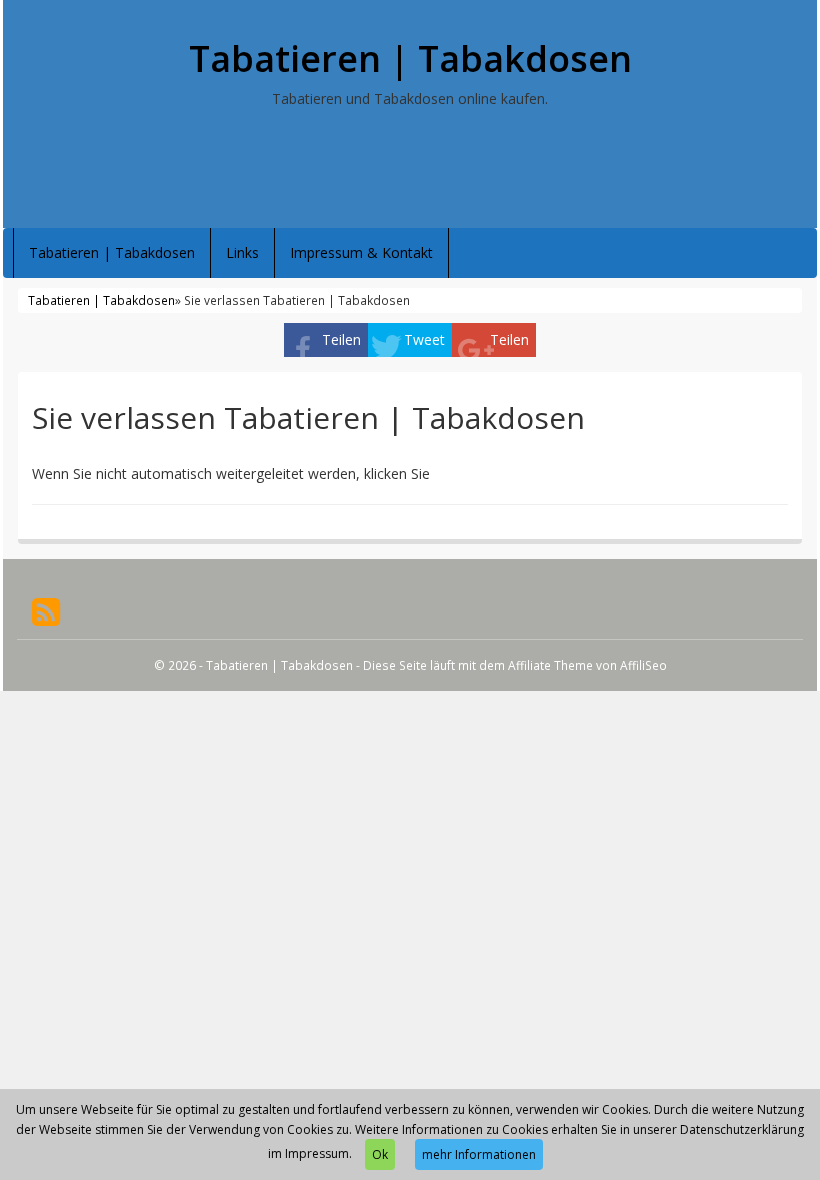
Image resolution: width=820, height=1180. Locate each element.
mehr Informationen (479, 1154)
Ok (380, 1154)
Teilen (341, 339)
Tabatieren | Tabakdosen (410, 59)
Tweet (424, 339)
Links (242, 252)
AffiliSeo (643, 665)
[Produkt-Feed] (46, 610)
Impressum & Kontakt (361, 252)
